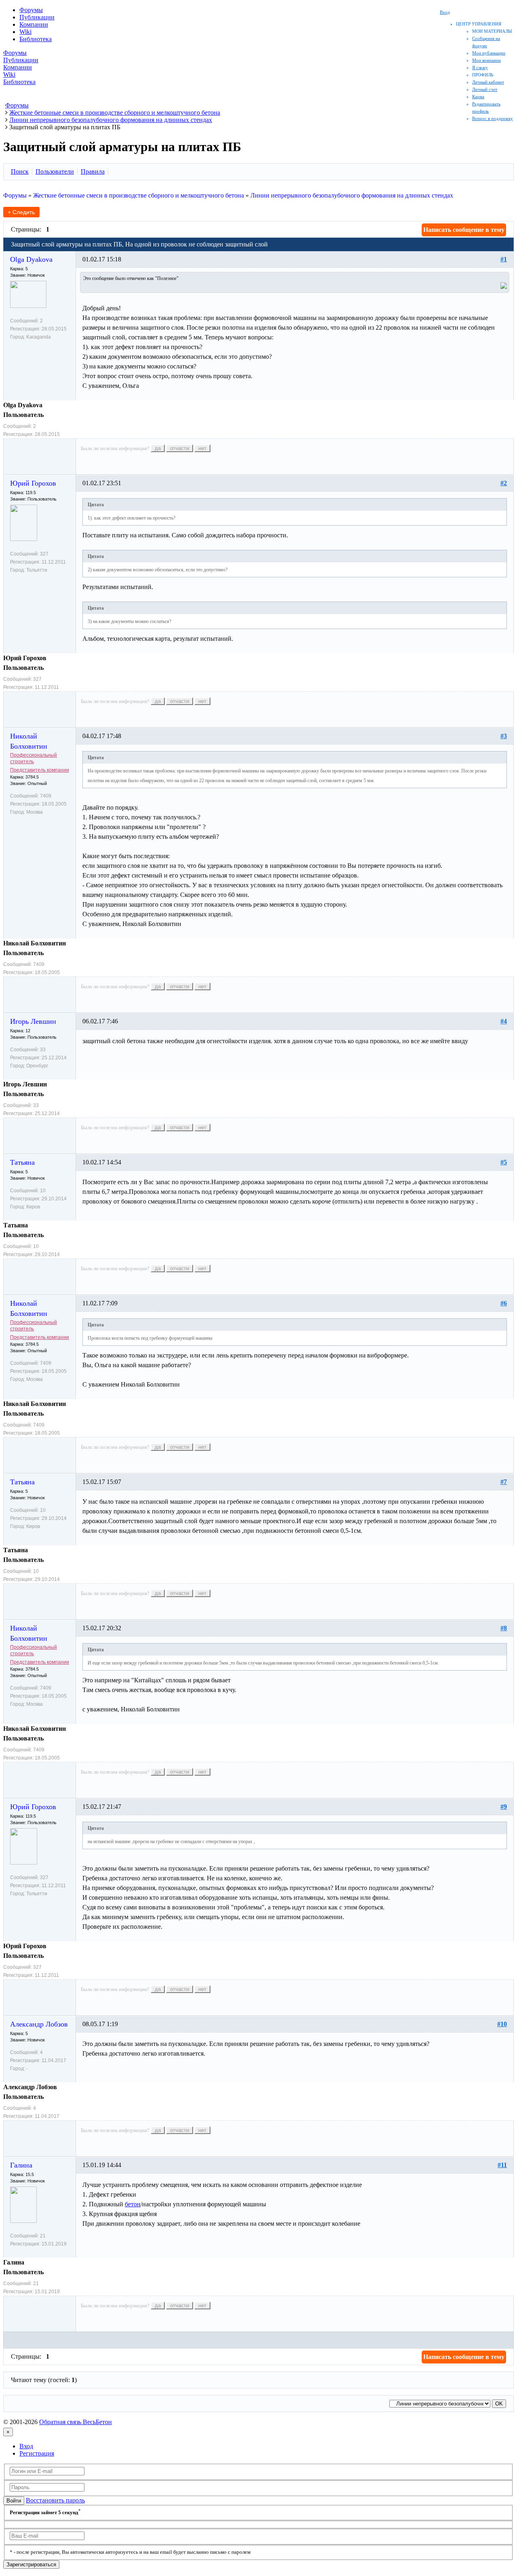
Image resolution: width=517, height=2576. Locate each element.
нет (202, 448)
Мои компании (487, 60)
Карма (478, 97)
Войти (14, 2501)
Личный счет (485, 89)
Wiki (25, 32)
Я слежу (480, 67)
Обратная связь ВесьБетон (76, 2422)
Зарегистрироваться (31, 2564)
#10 (502, 2024)
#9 (504, 1807)
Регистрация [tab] (37, 2453)
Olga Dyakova (31, 259)
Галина (21, 2165)
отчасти (180, 448)
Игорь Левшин (33, 1021)
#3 (504, 736)
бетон (133, 2204)
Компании (34, 24)
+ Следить (21, 212)
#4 (504, 1021)
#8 (504, 1628)
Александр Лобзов (39, 2024)
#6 (504, 1303)
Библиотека (36, 39)
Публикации (37, 17)
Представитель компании (40, 770)
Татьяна (22, 1162)
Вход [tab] (26, 2446)
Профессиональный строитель (34, 758)
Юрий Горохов (33, 483)
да (158, 448)
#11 (502, 2165)
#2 (504, 483)
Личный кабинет (488, 82)
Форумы (31, 10)
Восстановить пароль (55, 2500)
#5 (504, 1162)
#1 (504, 259)
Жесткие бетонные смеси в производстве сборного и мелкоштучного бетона (139, 195)
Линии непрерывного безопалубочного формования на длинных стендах (352, 195)
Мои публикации (489, 53)
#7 (504, 1482)
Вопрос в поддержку (493, 118)
